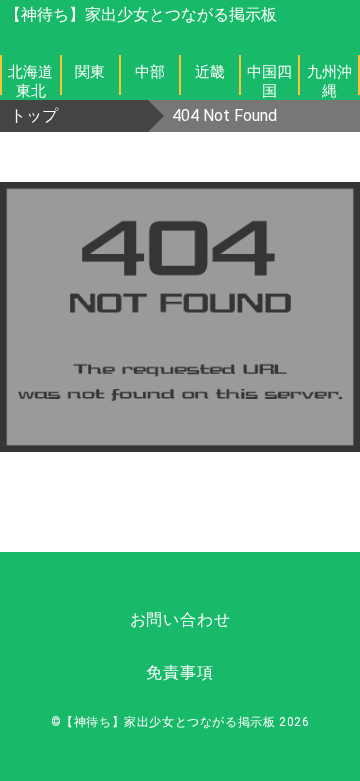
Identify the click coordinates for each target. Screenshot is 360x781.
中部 (150, 72)
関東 (90, 72)
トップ (34, 115)
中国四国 (269, 79)
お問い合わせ (180, 619)
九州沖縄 (329, 79)
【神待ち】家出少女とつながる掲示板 (141, 14)
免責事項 (179, 672)
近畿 (210, 72)
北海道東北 (30, 79)
